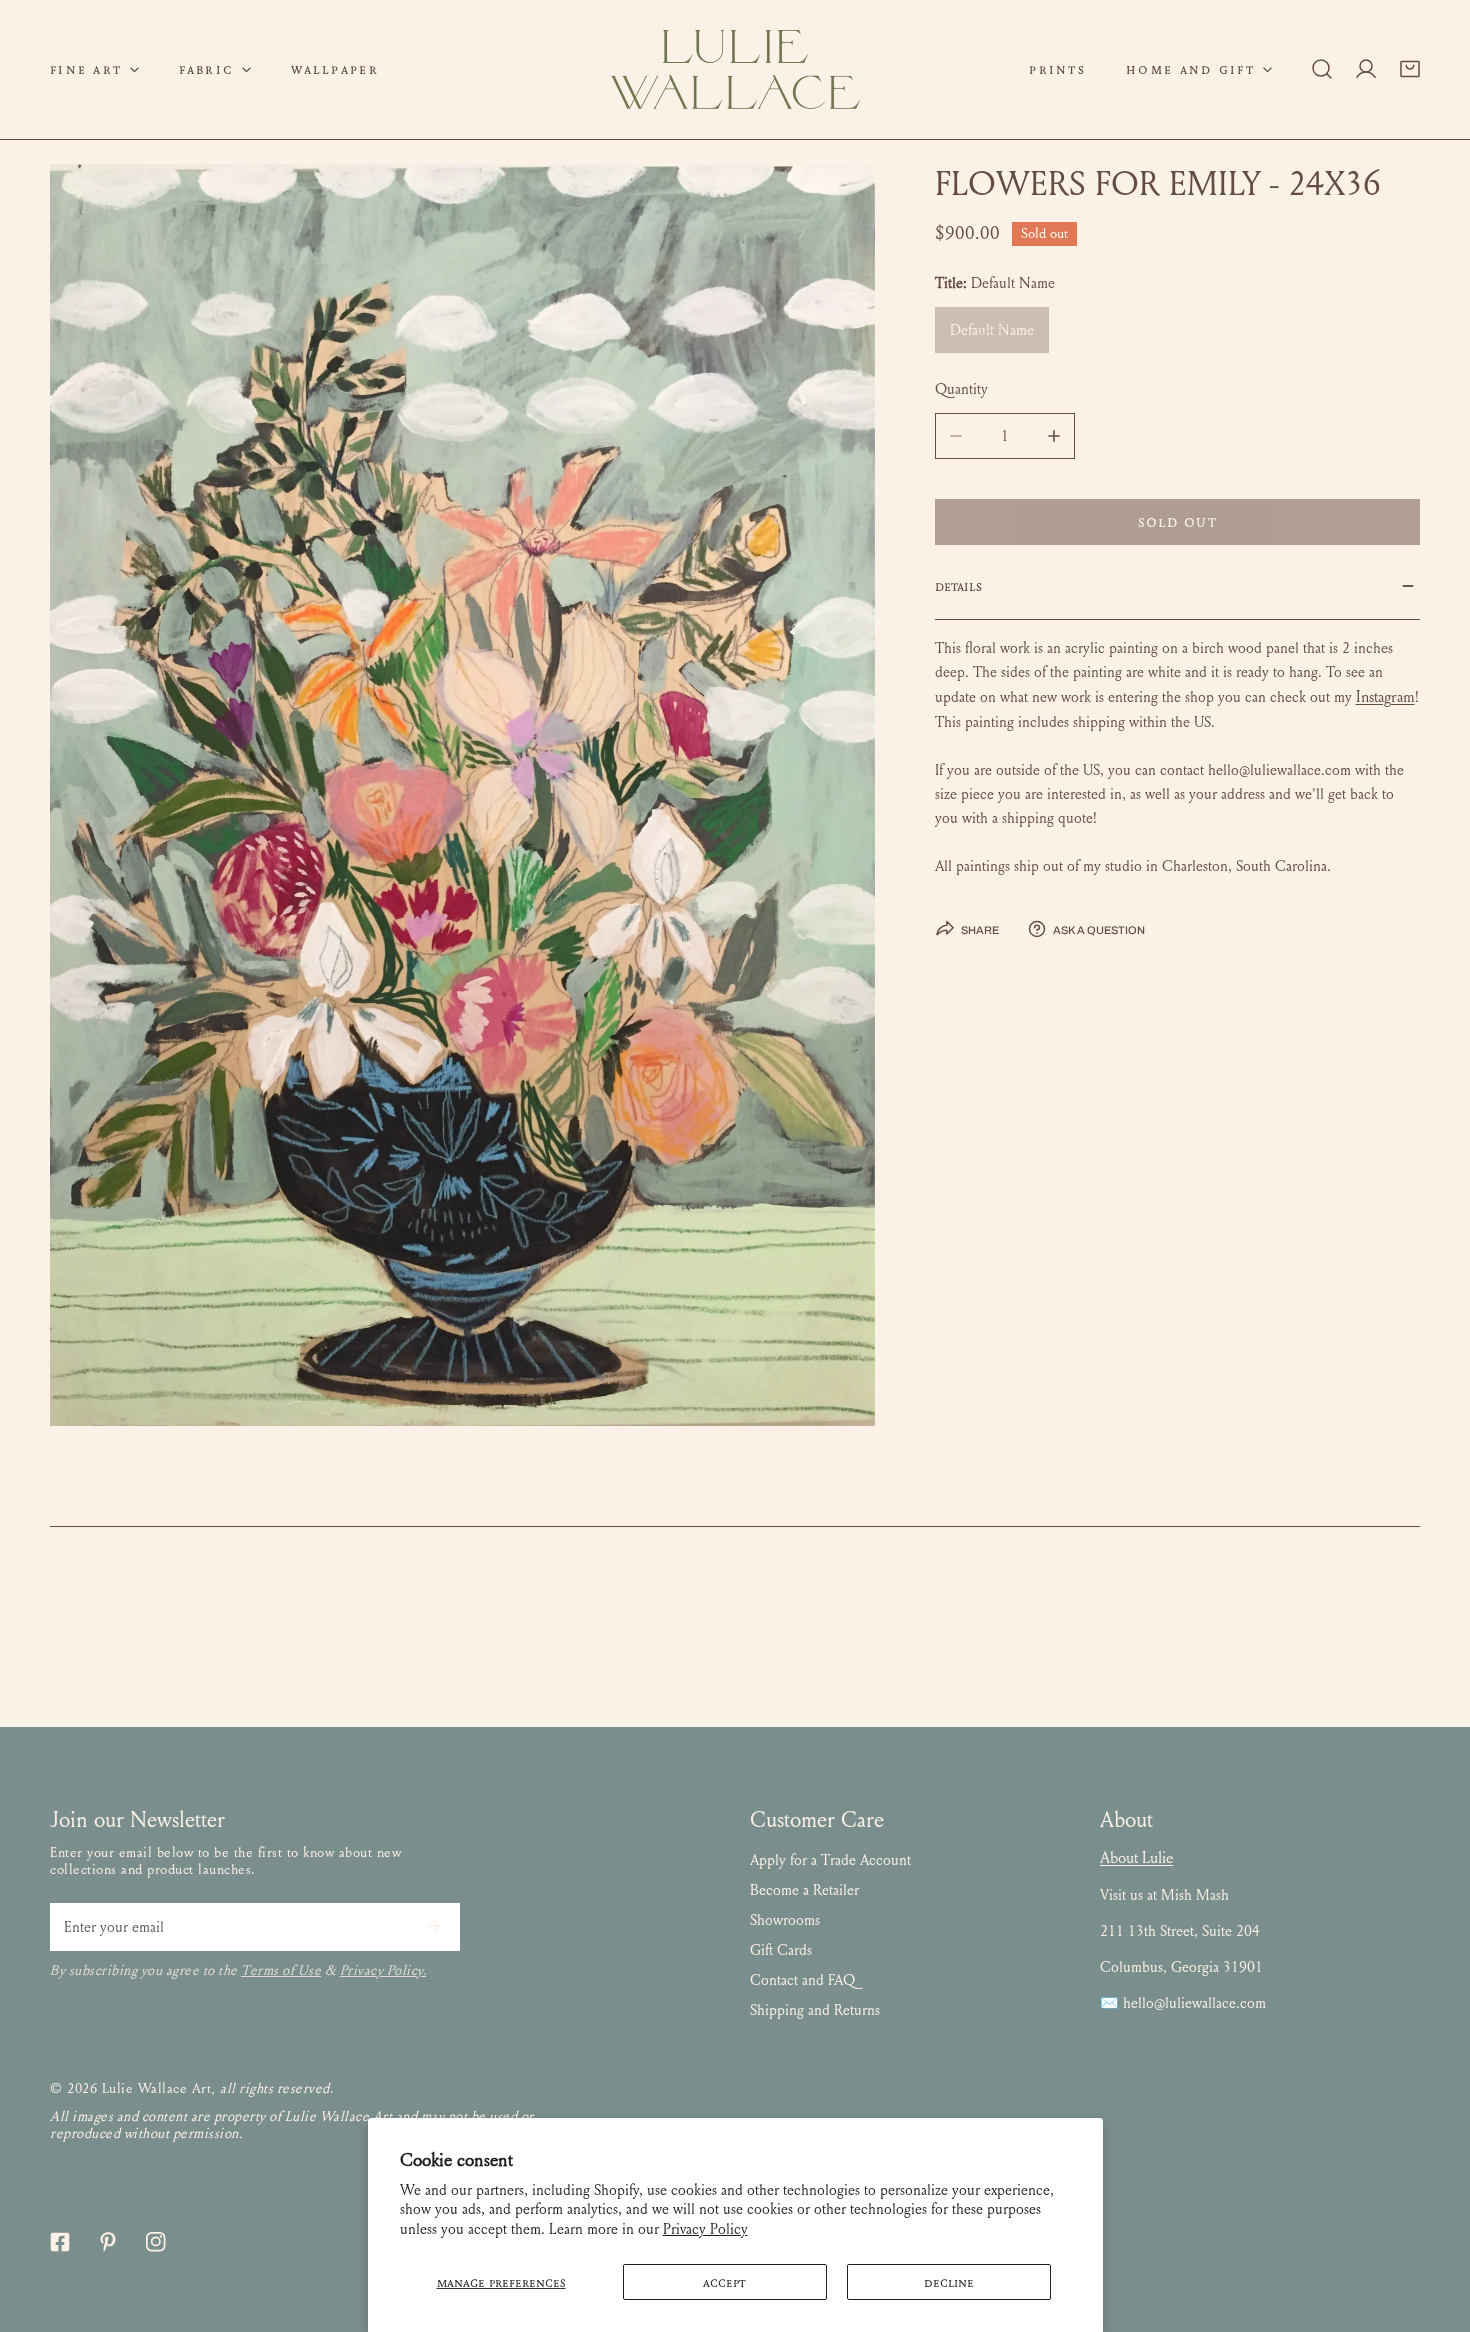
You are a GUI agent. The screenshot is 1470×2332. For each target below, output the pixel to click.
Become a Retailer (804, 1890)
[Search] (1322, 69)
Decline (949, 2282)
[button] (94, 69)
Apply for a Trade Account (830, 1860)
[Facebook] (60, 2242)
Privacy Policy (705, 2229)
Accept (724, 2282)
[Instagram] (156, 2242)
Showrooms (785, 1920)
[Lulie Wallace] (735, 69)
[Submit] (434, 1926)
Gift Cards (781, 1950)
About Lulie (1136, 1857)
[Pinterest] (108, 2242)
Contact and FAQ (802, 1980)
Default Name (992, 330)
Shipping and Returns (815, 2010)
